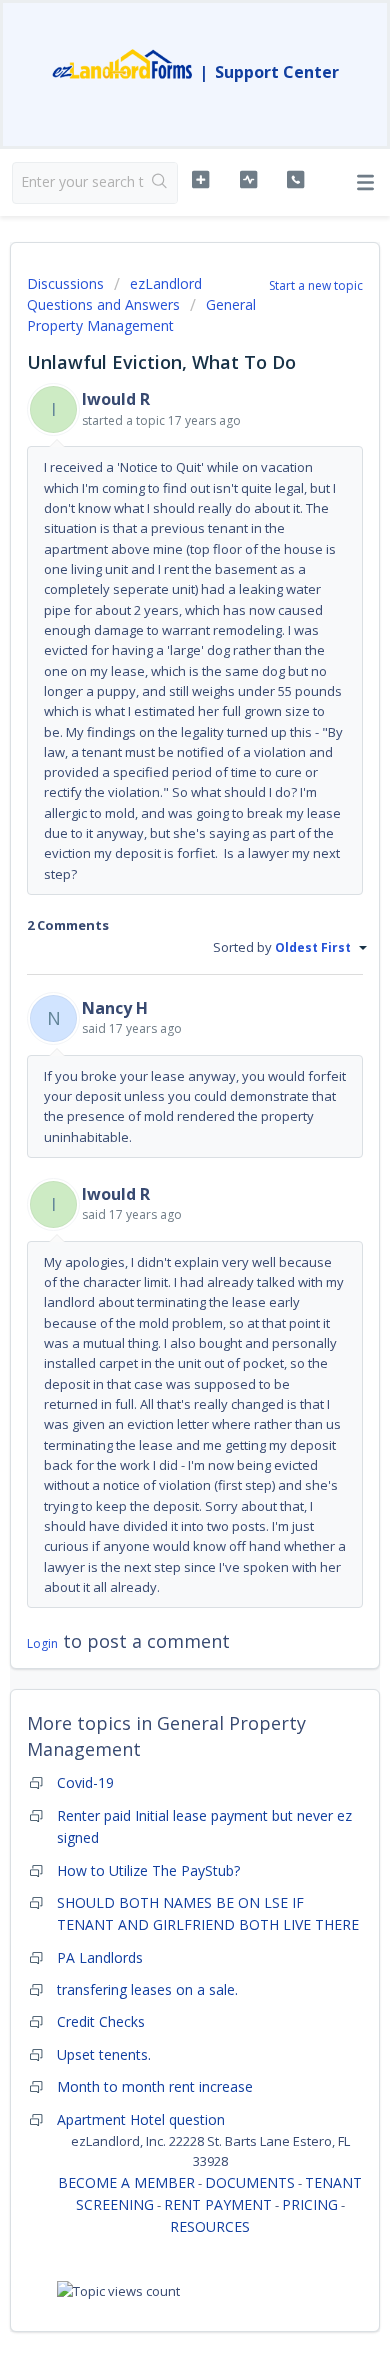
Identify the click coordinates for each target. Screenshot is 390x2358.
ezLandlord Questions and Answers (114, 294)
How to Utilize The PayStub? (148, 1870)
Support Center (277, 72)
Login (42, 1643)
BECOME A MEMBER (126, 2182)
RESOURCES (210, 2226)
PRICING (310, 2204)
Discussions (65, 283)
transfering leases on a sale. (147, 1989)
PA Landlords (100, 1957)
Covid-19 (85, 1782)
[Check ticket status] (248, 180)
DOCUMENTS (250, 2182)
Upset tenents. (104, 2054)
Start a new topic (316, 285)
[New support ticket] (200, 180)
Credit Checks (101, 2021)
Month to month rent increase (155, 2086)
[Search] (160, 183)
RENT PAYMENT (218, 2204)
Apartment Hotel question (141, 2119)
